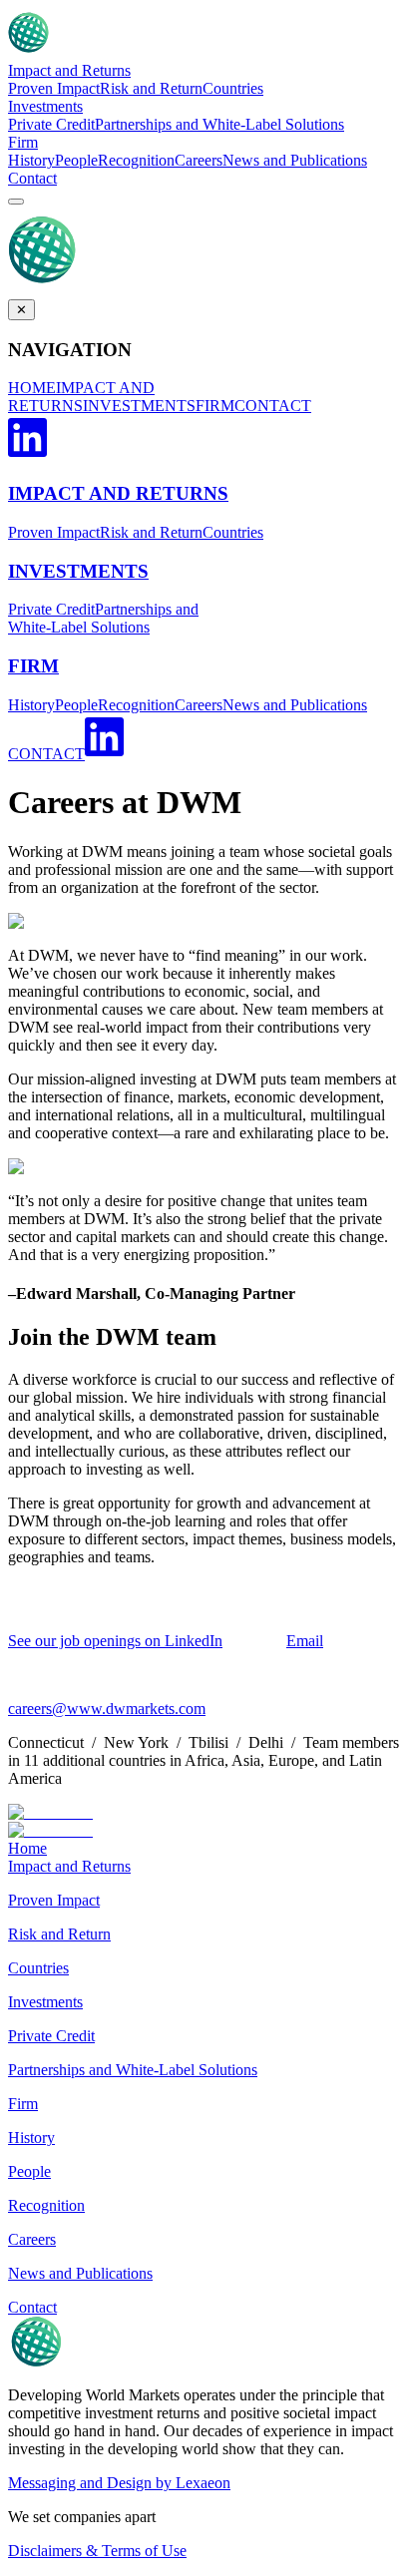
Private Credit (51, 124)
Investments (45, 106)
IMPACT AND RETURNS (81, 397)
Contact (32, 178)
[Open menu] (16, 202)
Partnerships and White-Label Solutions (219, 124)
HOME (32, 388)
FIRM (215, 406)
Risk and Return (151, 88)
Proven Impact (54, 88)
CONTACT (273, 406)
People (76, 160)
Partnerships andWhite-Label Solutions (103, 618)
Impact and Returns (69, 70)
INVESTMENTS (139, 406)
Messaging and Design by (119, 2483)
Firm (23, 142)
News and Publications (295, 160)
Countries (233, 88)
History (31, 160)
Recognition (136, 160)
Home (27, 1848)
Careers (199, 160)
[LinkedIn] (27, 454)
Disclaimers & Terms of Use (97, 2551)
